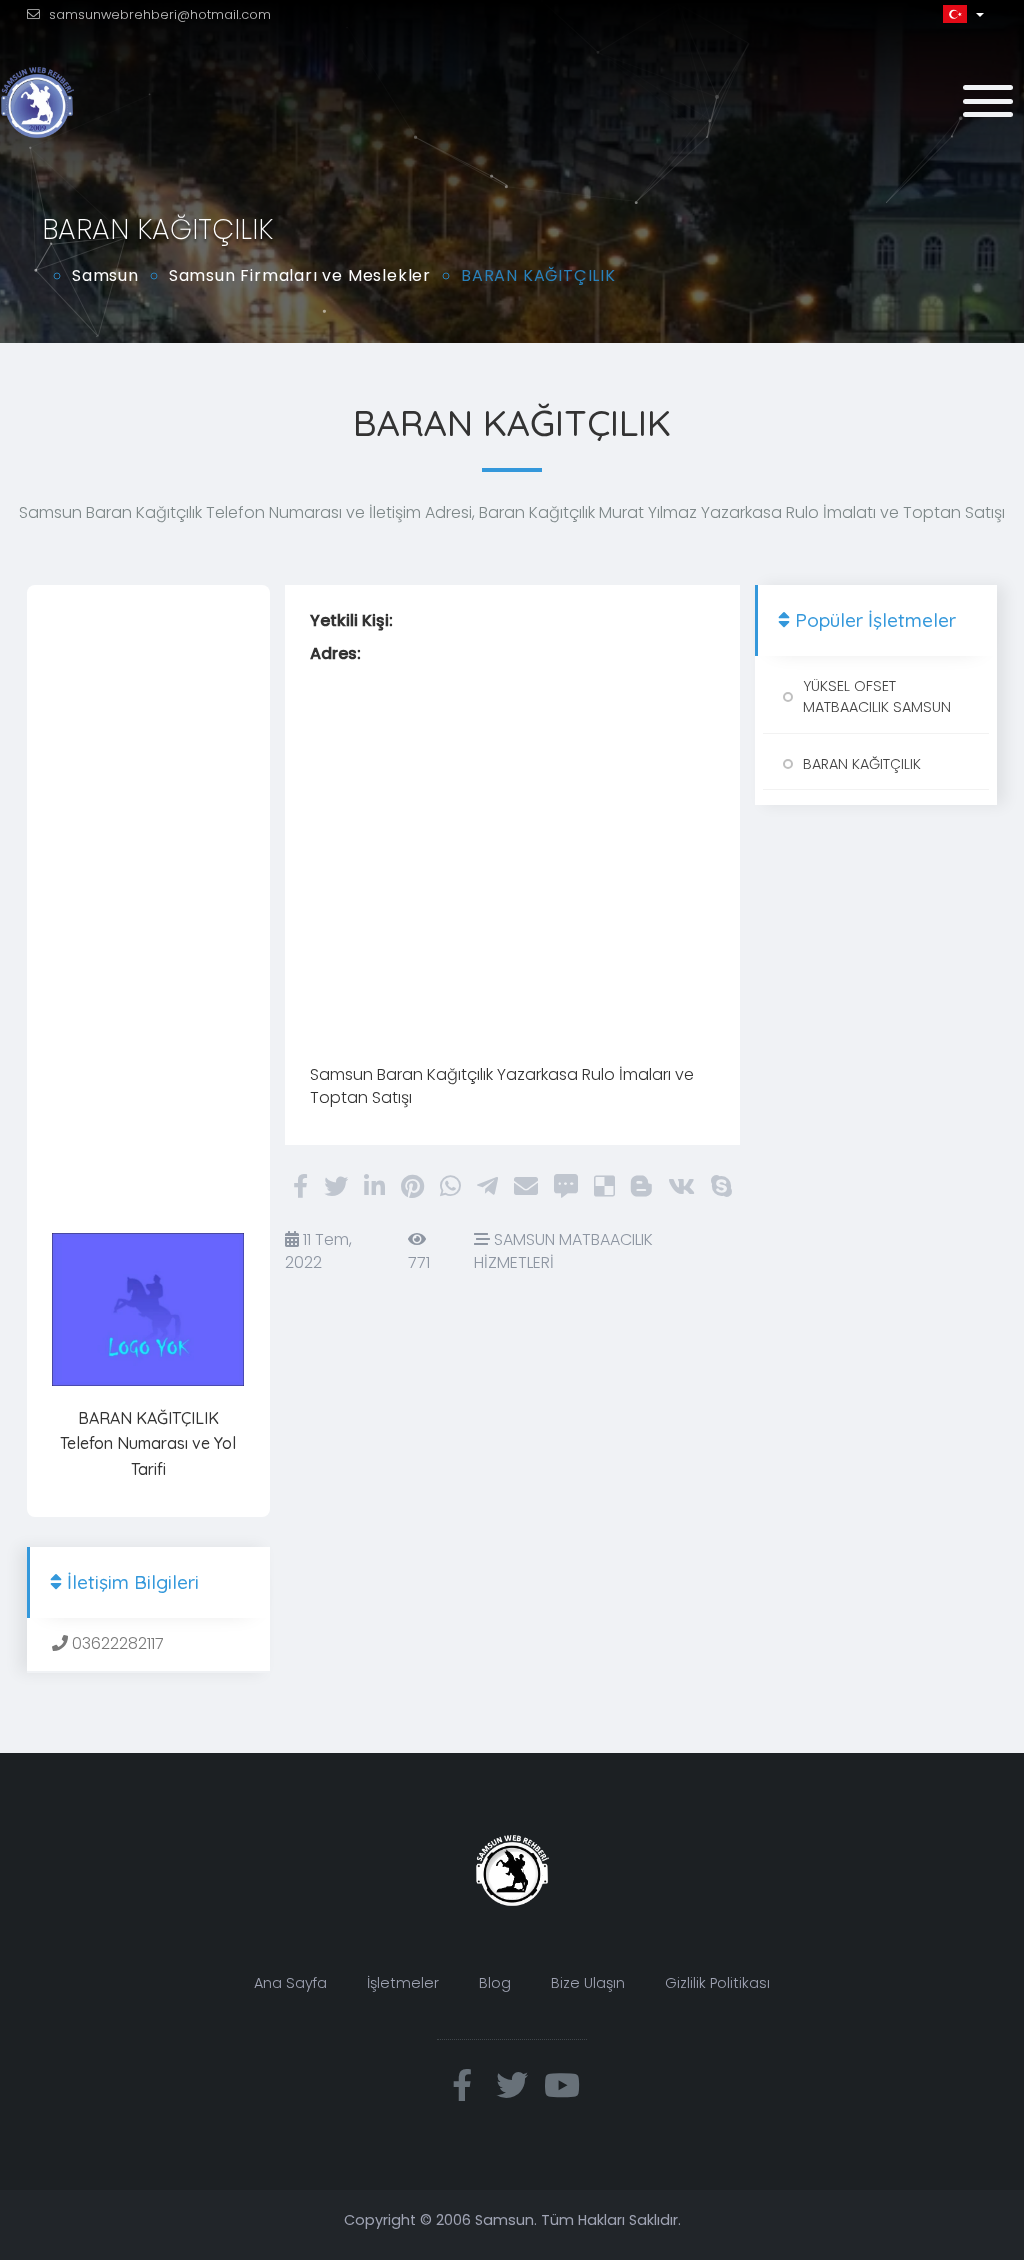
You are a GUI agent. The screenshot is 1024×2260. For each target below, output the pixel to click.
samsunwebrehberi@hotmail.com (160, 14)
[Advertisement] (148, 910)
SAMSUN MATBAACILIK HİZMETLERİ (563, 1251)
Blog (495, 1983)
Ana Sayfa (290, 1983)
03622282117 (116, 1643)
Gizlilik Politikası (717, 1983)
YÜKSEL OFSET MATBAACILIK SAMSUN (877, 696)
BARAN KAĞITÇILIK (862, 764)
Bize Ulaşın (588, 1983)
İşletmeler (403, 1983)
